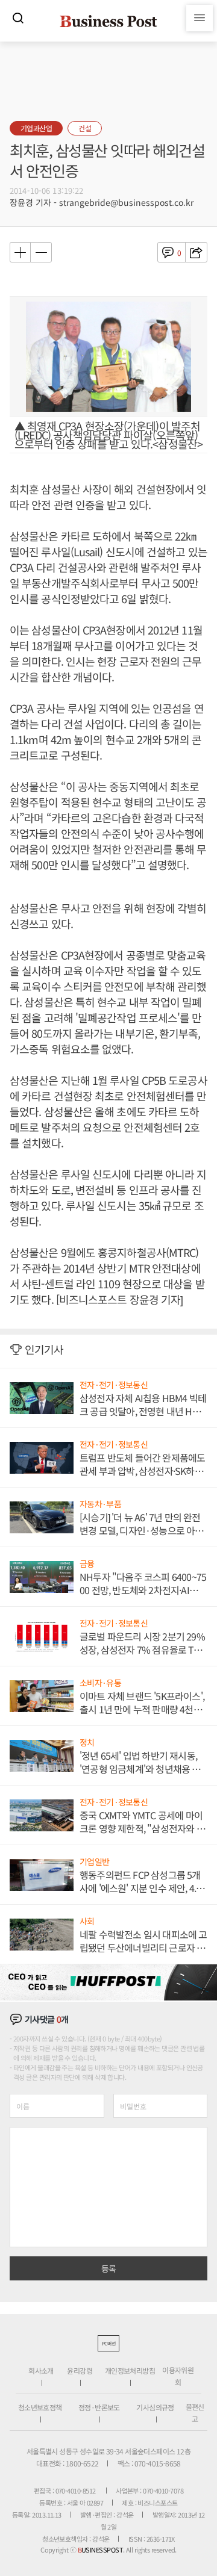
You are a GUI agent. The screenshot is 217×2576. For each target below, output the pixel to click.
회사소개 (41, 2370)
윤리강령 (80, 2370)
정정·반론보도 (99, 2407)
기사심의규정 (155, 2407)
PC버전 (108, 2343)
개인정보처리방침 (130, 2370)
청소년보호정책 (40, 2407)
